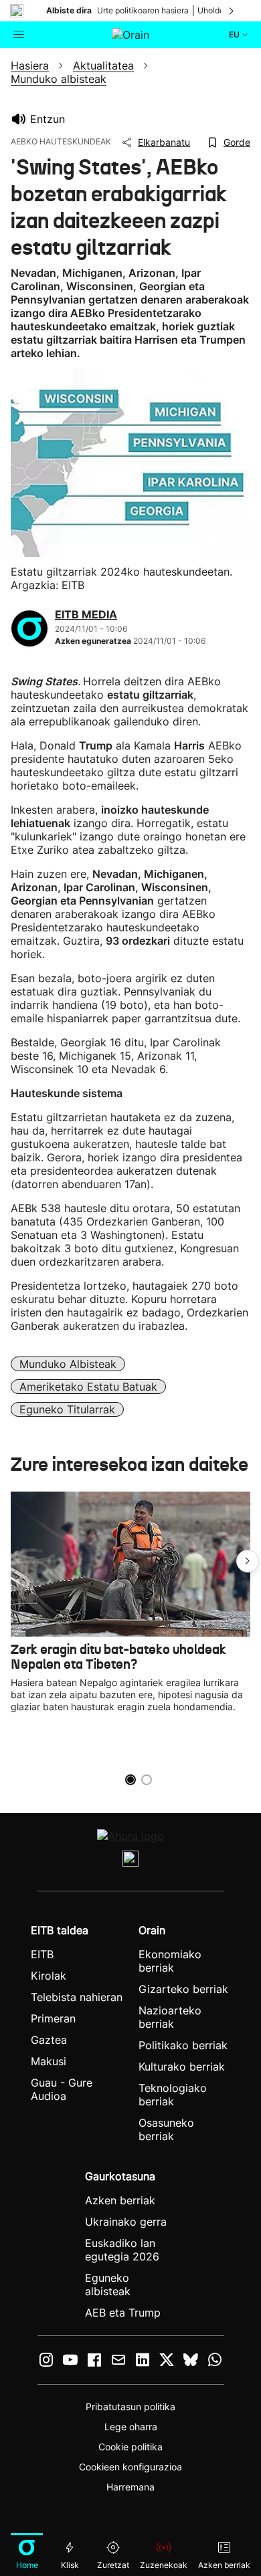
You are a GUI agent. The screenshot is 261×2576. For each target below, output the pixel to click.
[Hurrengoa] (232, 11)
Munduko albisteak (68, 1364)
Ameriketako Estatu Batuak (88, 1387)
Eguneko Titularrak (67, 1409)
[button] (248, 1561)
